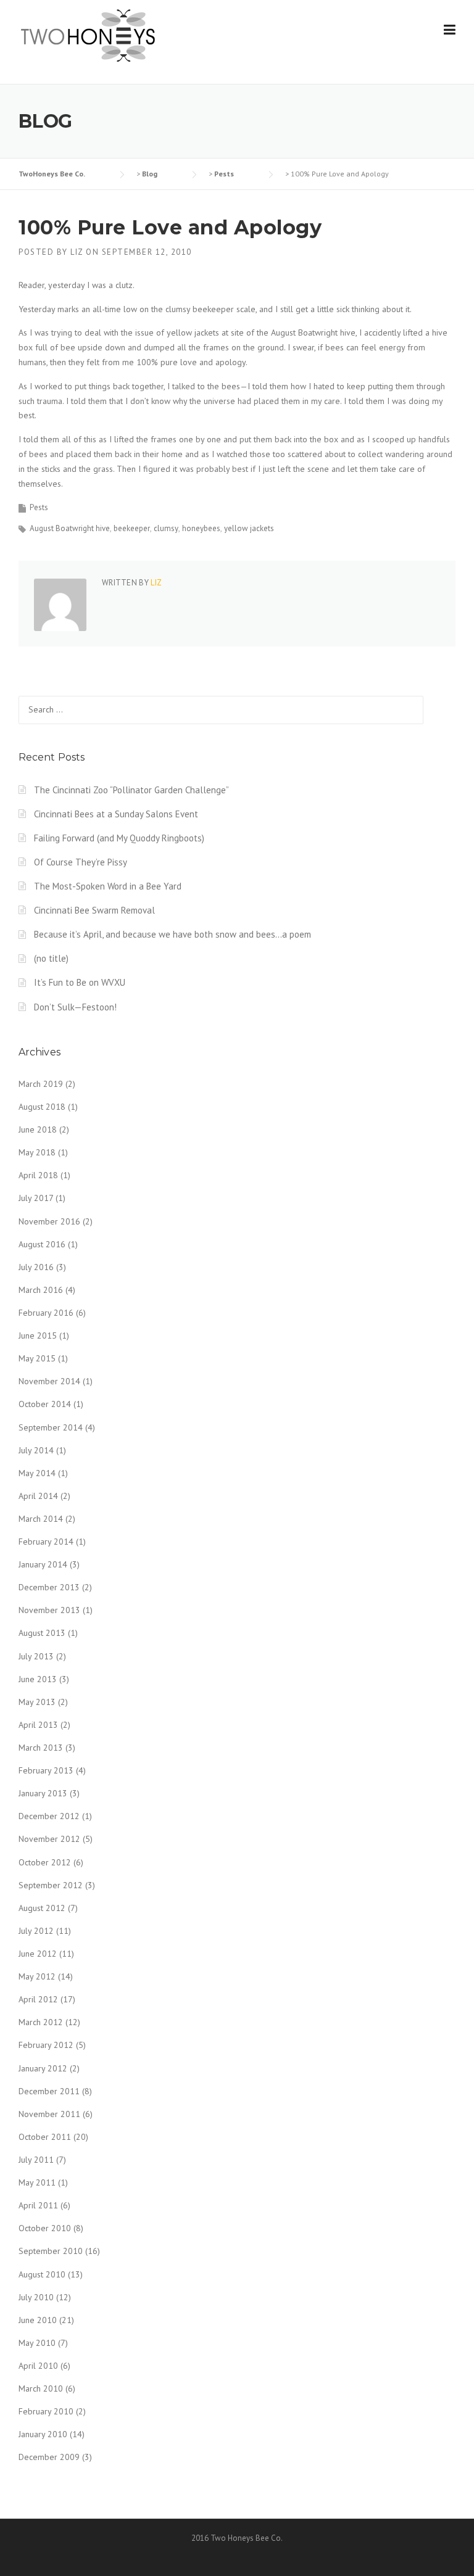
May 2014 (37, 1473)
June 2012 (38, 1954)
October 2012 (45, 1862)
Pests (39, 507)
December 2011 (49, 2091)
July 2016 (36, 1267)
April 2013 (38, 1725)
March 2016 (41, 1290)
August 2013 (42, 1633)
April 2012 (38, 1999)
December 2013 (49, 1587)
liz (77, 252)
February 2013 (46, 1770)
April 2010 (38, 2366)
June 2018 (38, 1129)
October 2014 (45, 1404)
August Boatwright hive (70, 528)
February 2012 (46, 2045)
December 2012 (49, 1816)
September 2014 (51, 1427)
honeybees (201, 528)
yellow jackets (249, 528)
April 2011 (38, 2205)
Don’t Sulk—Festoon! (75, 1007)
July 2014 (36, 1450)
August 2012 (42, 1908)
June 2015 (38, 1335)
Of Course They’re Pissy (81, 862)
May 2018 (37, 1152)
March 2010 (41, 2388)
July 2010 (36, 2297)
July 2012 (36, 1931)
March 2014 (41, 1519)
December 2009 (49, 2457)
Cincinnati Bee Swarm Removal (94, 910)
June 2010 (38, 2320)
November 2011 (49, 2114)
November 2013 (49, 1610)
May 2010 (37, 2343)
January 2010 (43, 2434)
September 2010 (51, 2251)
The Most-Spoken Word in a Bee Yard (108, 886)
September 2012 (51, 1885)
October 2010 (45, 2228)
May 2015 (37, 1358)
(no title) (51, 958)
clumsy (166, 528)
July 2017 (36, 1198)
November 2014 (49, 1381)
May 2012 (37, 1976)
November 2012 (49, 1839)
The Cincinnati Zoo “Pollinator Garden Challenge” (131, 790)
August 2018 (42, 1107)
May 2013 (37, 1702)
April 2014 (38, 1496)
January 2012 (43, 2068)
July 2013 (36, 1656)
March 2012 (41, 2022)
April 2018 (38, 1175)
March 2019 (41, 1084)
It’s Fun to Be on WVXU (80, 982)
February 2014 (46, 1542)
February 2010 (46, 2411)
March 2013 (41, 1748)
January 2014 (43, 1564)
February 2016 (46, 1313)
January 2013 (43, 1793)
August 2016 (42, 1244)
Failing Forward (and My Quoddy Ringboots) (119, 838)
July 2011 (36, 2160)
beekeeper (132, 528)
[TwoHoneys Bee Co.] (88, 35)
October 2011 (45, 2137)
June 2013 (38, 1679)
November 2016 (49, 1221)
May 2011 (37, 2182)
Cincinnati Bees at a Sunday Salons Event (116, 814)
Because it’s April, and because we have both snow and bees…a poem (173, 934)
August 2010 (42, 2274)
